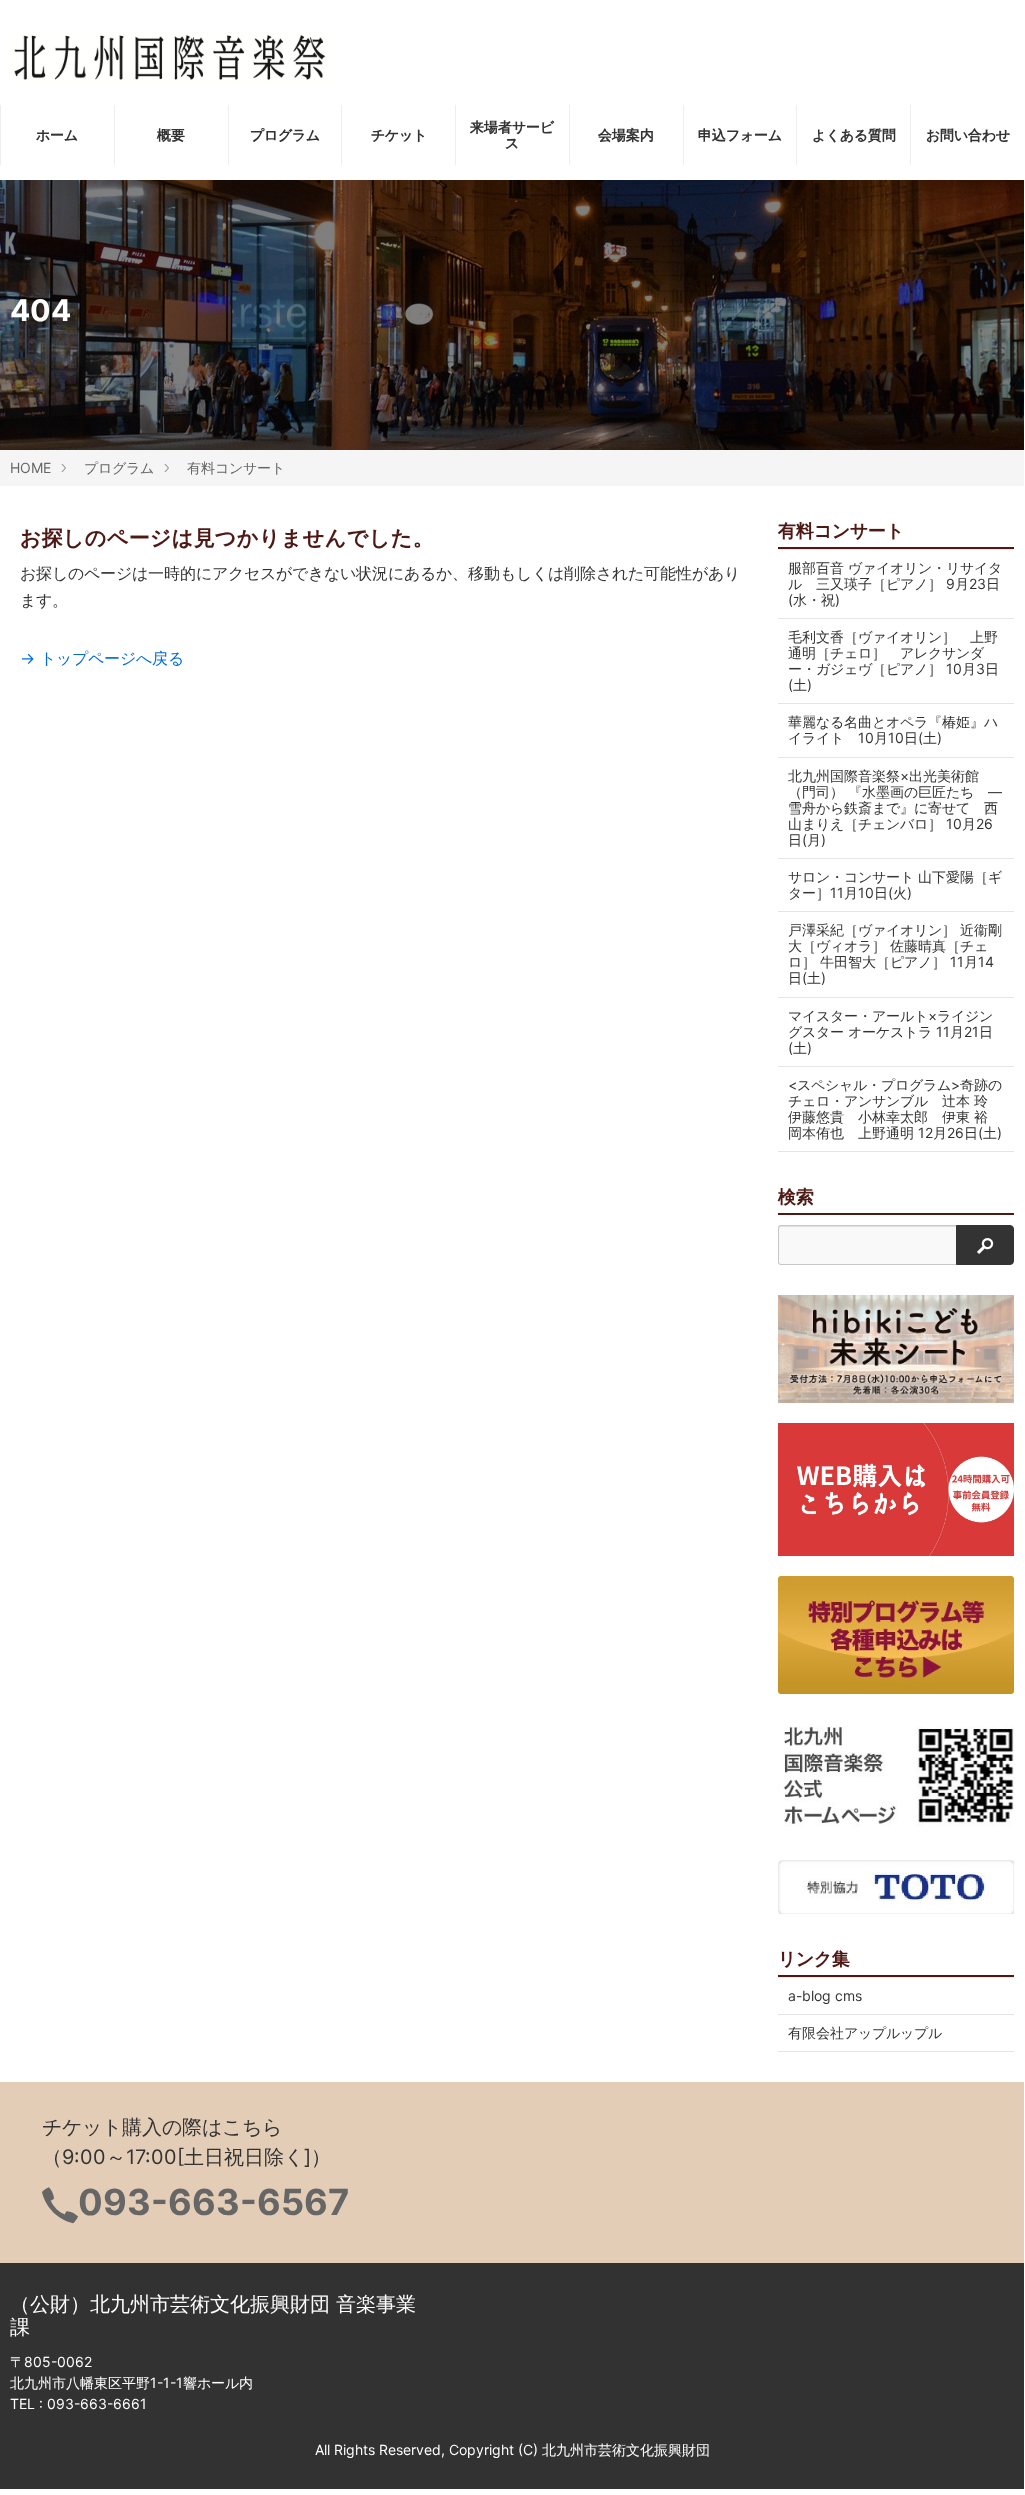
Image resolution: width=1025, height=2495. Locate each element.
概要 (171, 134)
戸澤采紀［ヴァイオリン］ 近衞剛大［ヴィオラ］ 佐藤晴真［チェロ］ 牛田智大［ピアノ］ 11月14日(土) (895, 953)
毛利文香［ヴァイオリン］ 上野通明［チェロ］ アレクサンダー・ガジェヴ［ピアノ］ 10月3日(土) (893, 660)
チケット (399, 134)
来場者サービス (512, 134)
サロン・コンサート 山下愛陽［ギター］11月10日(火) (895, 884)
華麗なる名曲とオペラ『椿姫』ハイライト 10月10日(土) (893, 729)
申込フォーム (740, 134)
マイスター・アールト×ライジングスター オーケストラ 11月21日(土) (890, 1031)
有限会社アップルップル (865, 2032)
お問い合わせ (968, 134)
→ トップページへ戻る (102, 658)
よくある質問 (854, 134)
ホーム (57, 134)
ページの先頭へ (982, 2450)
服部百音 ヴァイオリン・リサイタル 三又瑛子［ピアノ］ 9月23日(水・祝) (895, 583)
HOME (30, 467)
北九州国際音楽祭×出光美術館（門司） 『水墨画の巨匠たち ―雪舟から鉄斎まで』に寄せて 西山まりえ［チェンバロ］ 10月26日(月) (895, 807)
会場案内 (626, 134)
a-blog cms (825, 1995)
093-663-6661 (97, 2403)
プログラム (285, 134)
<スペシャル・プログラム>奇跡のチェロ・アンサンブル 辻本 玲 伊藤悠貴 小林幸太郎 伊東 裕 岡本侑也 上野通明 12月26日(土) (895, 1108)
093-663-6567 (213, 2202)
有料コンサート (236, 467)
